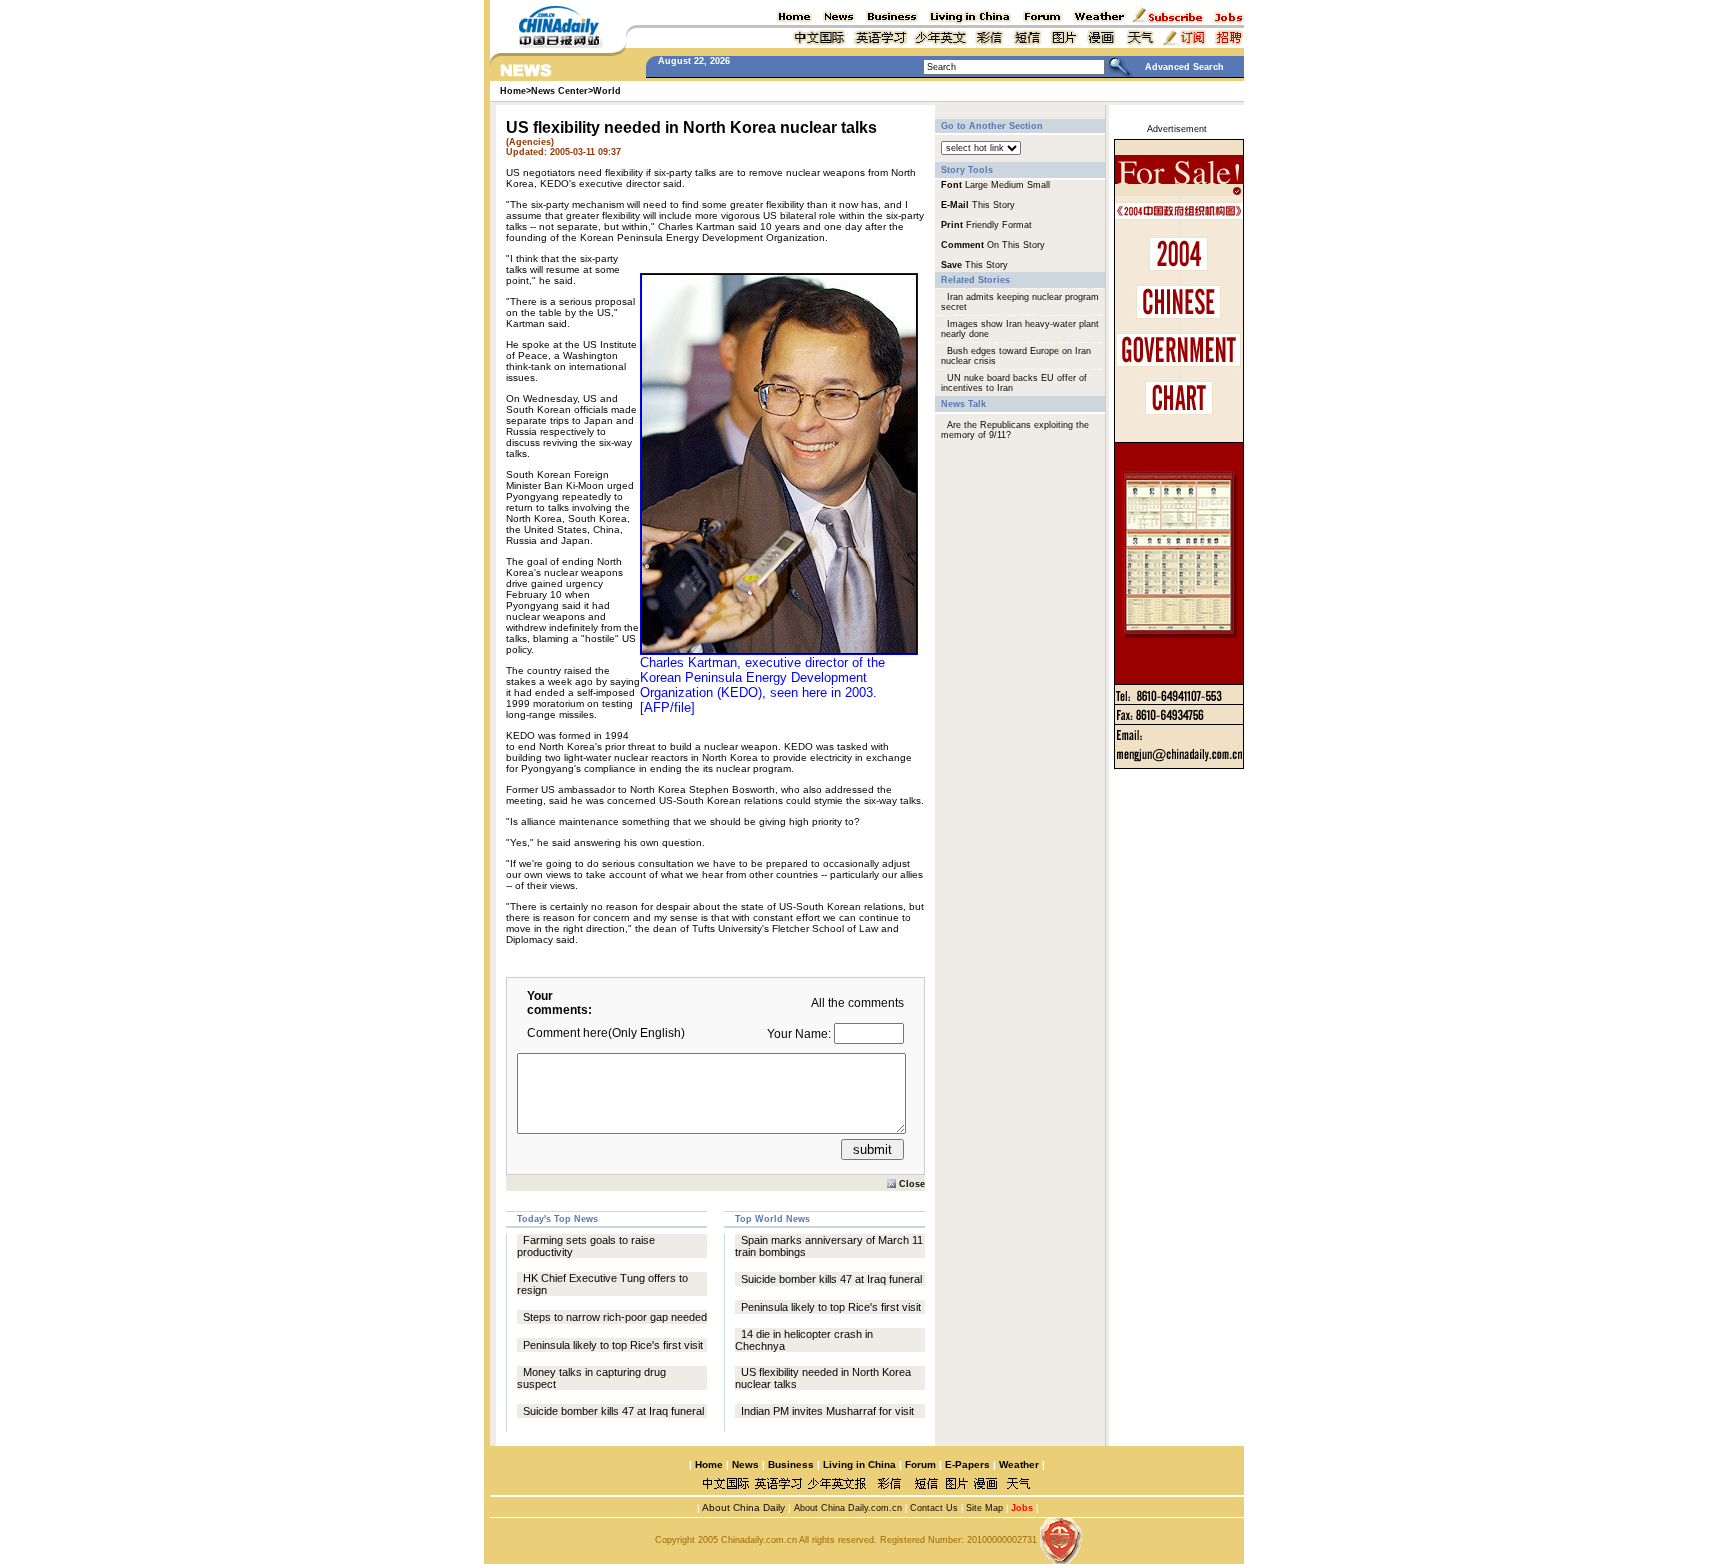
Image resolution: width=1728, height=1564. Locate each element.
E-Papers (967, 1464)
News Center (559, 91)
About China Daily (742, 1507)
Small (1038, 185)
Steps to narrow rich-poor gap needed (615, 1317)
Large (976, 185)
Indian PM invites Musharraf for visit (827, 1411)
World (607, 91)
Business (791, 1464)
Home (709, 1464)
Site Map (984, 1508)
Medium (1007, 185)
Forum (920, 1464)
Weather (1017, 1464)
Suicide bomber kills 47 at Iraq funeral (613, 1411)
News (745, 1464)
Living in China (859, 1464)
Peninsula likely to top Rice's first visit (613, 1345)
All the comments (857, 1003)
